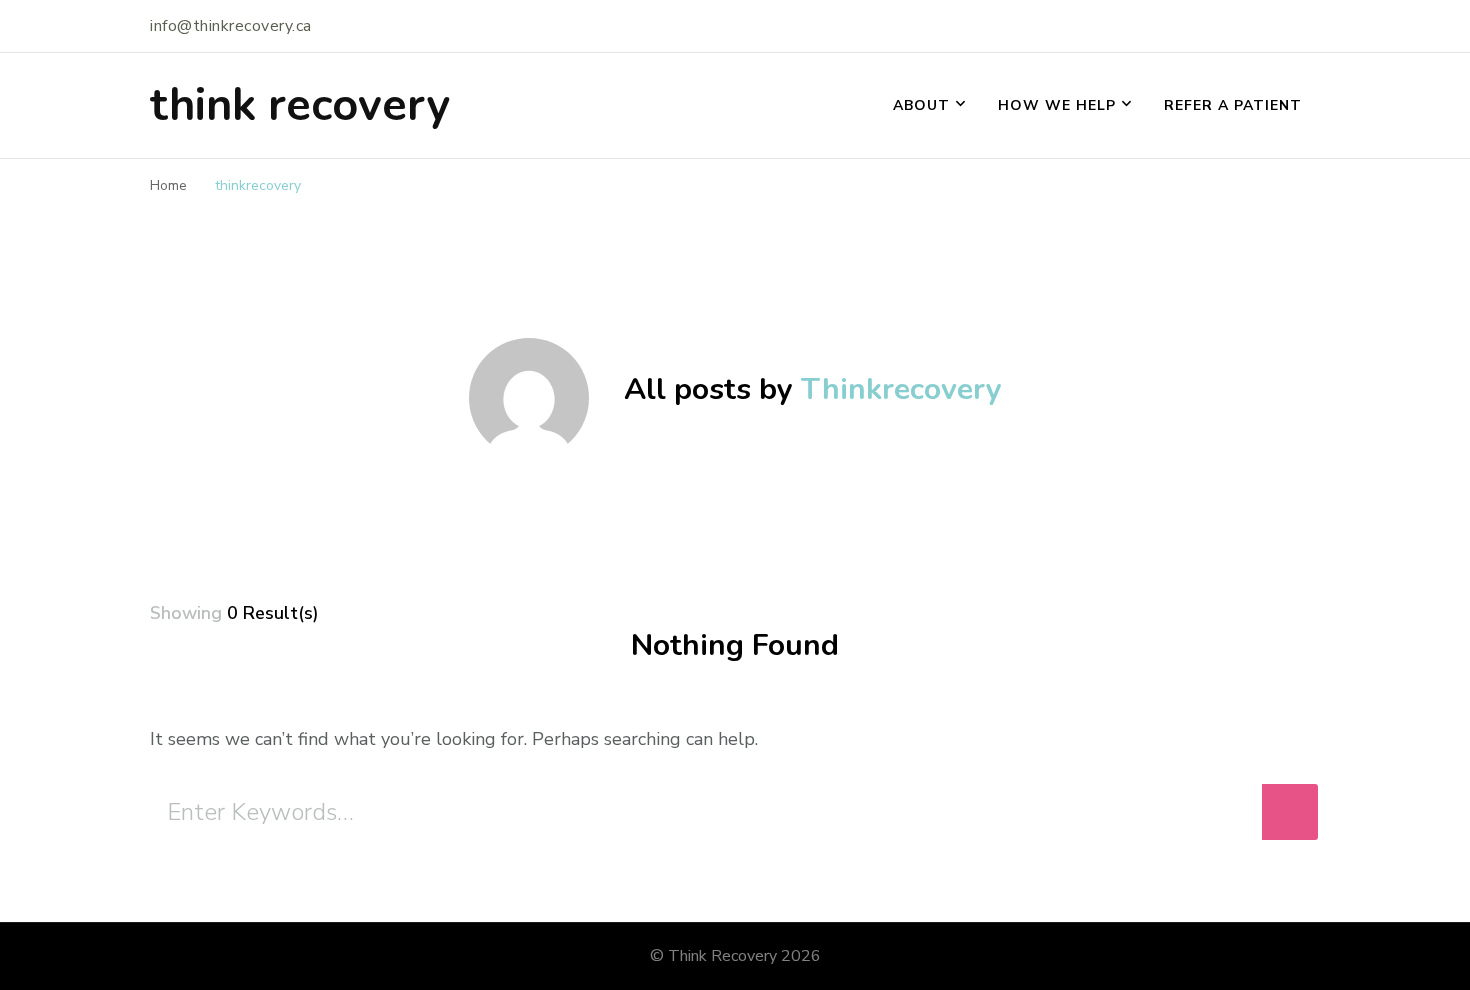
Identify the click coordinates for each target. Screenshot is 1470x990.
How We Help (1057, 105)
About (921, 105)
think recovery (300, 105)
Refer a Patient (1233, 105)
